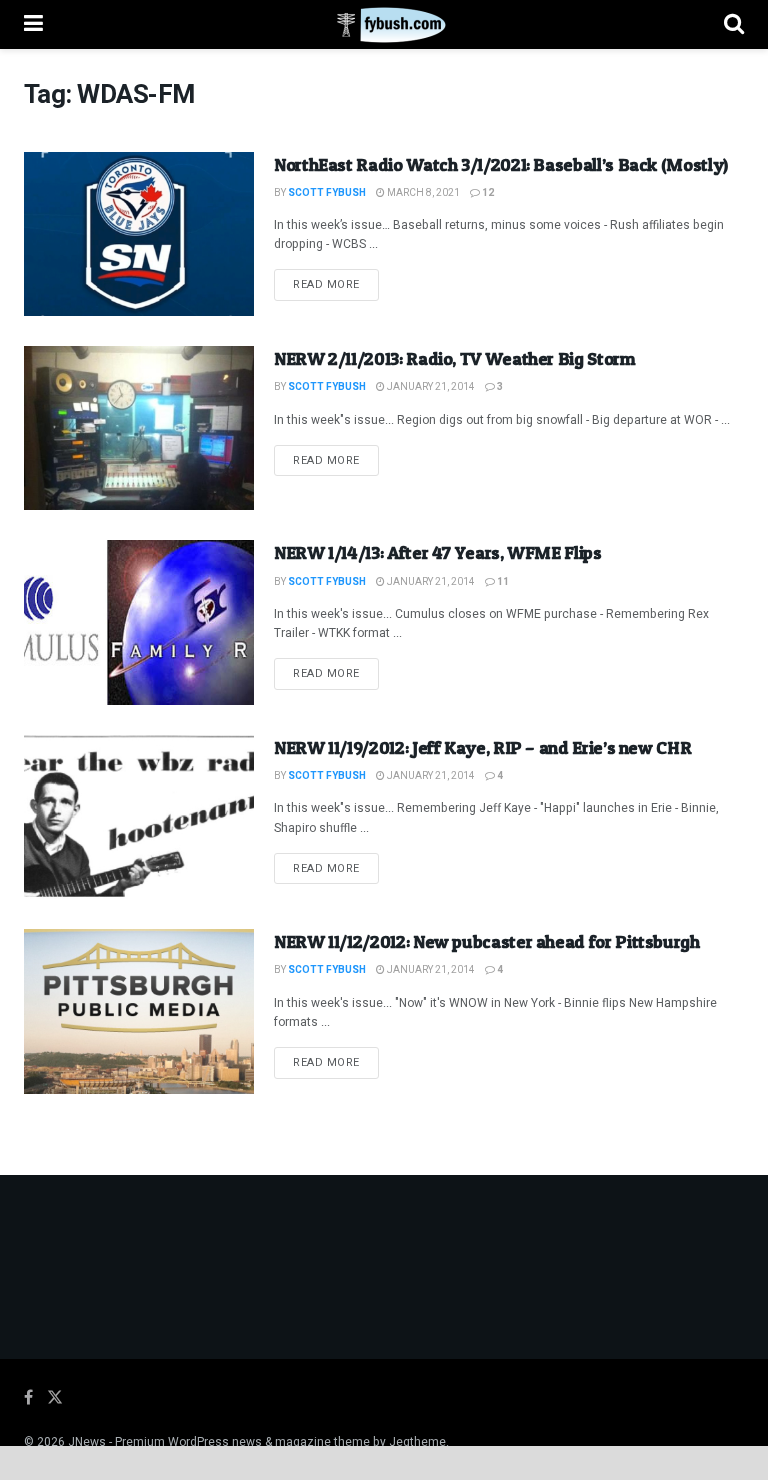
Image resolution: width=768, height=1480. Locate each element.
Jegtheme (417, 1442)
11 (502, 582)
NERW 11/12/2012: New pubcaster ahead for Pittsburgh (487, 941)
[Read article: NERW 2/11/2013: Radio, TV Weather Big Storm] (139, 428)
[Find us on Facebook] (28, 1398)
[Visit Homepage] (383, 25)
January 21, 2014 (430, 387)
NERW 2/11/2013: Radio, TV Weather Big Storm (455, 358)
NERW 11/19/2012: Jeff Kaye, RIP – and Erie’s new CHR (482, 747)
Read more (336, 284)
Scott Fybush (327, 193)
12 (487, 193)
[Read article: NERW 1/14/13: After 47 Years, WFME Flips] (139, 622)
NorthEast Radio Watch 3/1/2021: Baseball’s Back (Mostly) (501, 164)
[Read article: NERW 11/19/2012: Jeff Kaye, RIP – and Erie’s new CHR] (139, 817)
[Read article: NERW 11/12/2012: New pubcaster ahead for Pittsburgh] (139, 1011)
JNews (87, 1442)
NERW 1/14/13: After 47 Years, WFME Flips (438, 552)
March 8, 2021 (422, 193)
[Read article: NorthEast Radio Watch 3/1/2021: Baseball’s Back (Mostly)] (139, 234)
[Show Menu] (33, 24)
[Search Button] (734, 24)
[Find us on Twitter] (55, 1398)
